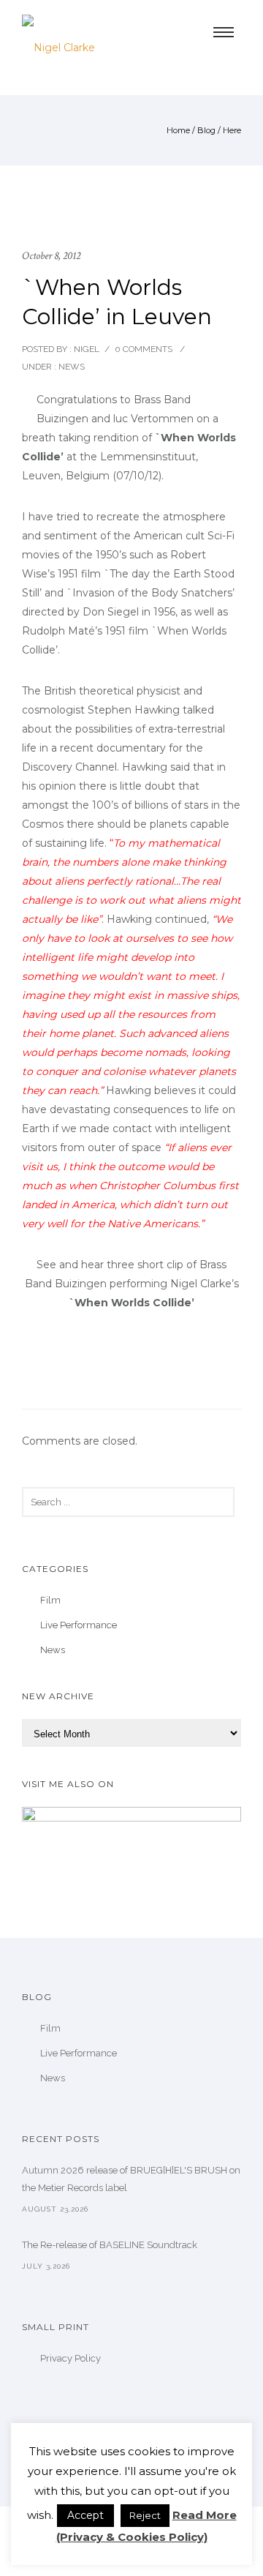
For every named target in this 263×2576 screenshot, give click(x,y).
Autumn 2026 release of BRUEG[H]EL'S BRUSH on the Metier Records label (131, 2179)
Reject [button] (145, 2515)
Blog (206, 130)
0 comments (144, 349)
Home (178, 130)
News (70, 367)
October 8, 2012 (51, 256)
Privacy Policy (70, 2358)
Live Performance (79, 1625)
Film (50, 1600)
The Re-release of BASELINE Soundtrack (110, 2245)
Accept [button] (85, 2515)
